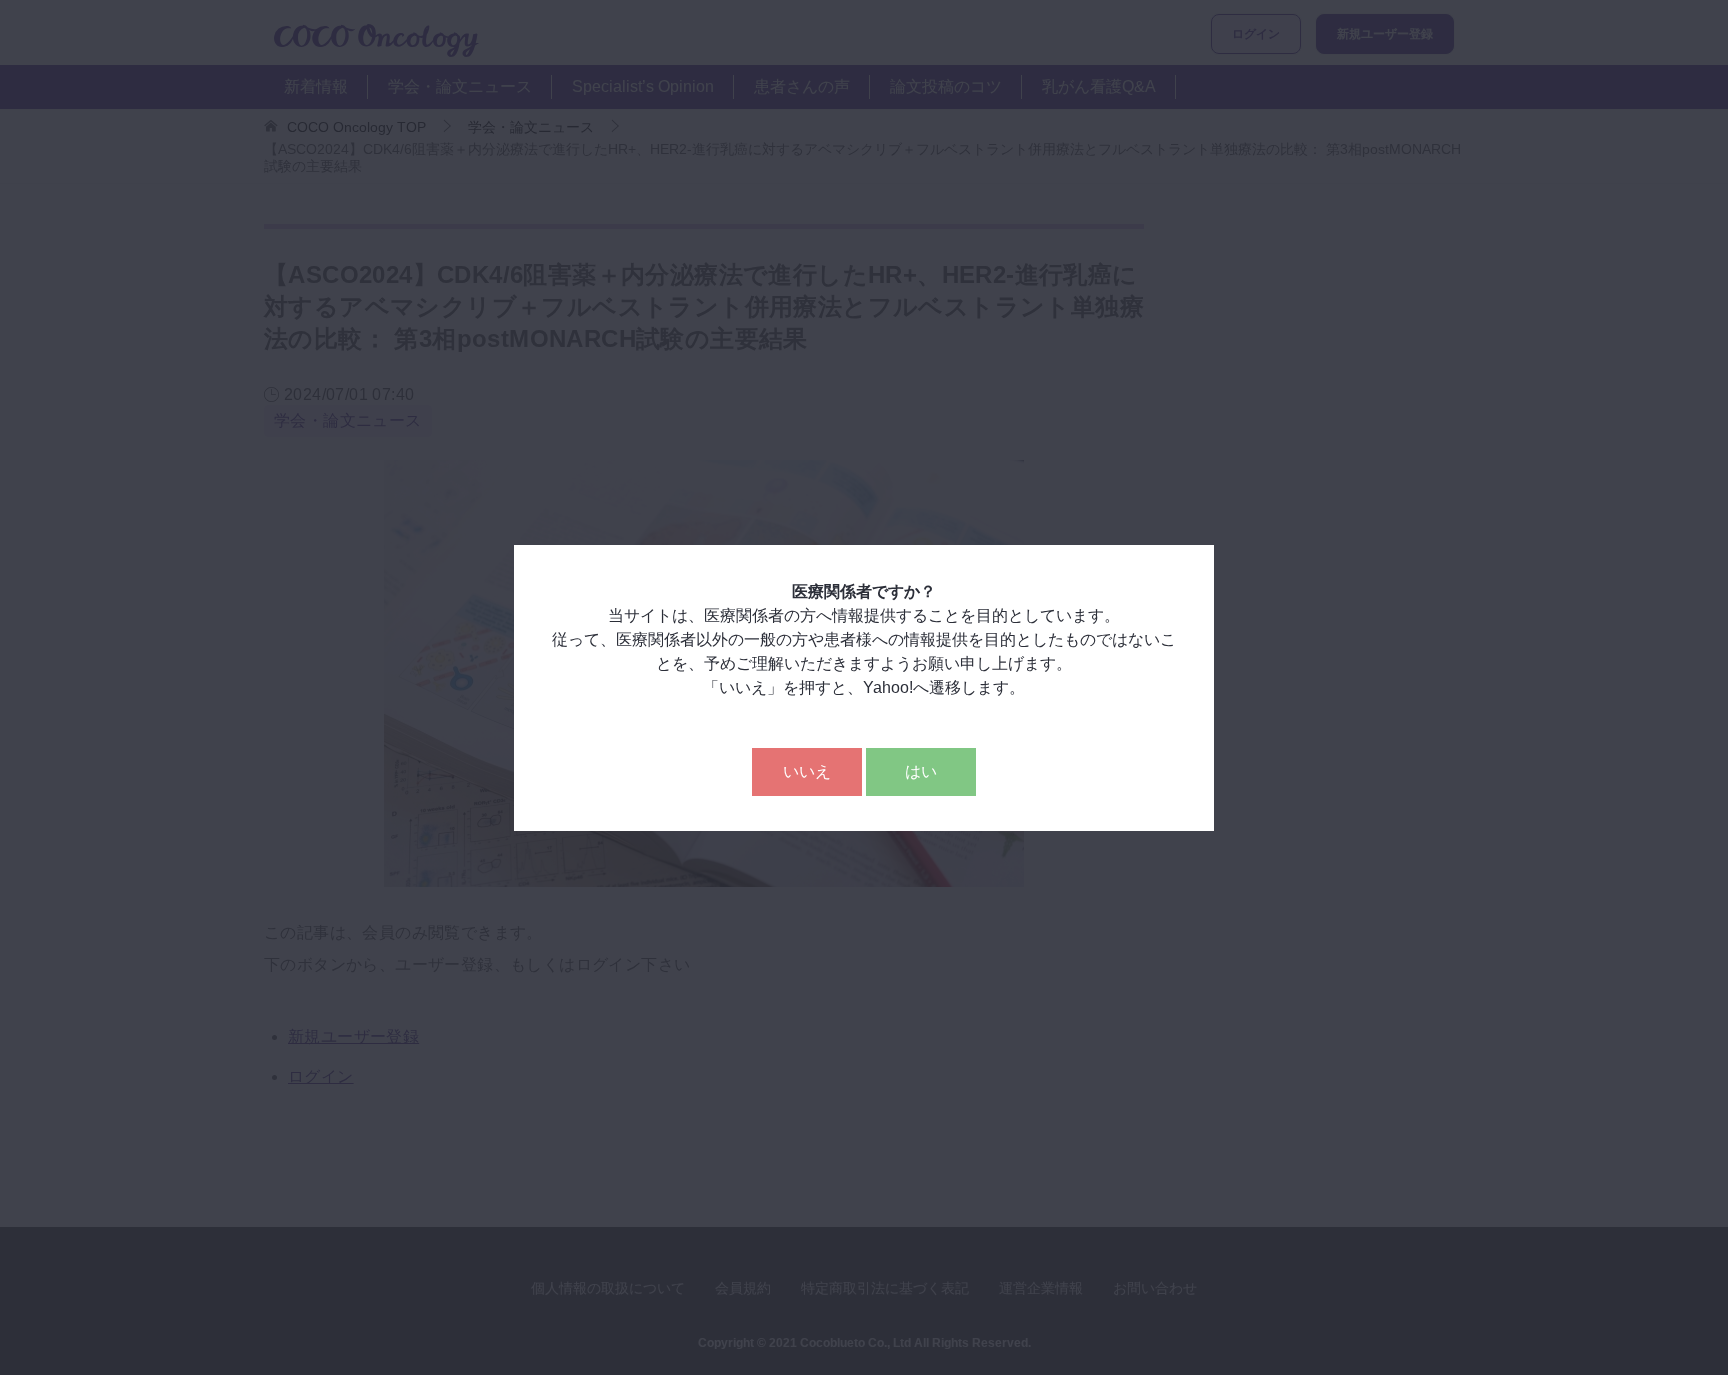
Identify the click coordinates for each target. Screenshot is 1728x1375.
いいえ (807, 771)
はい (921, 771)
